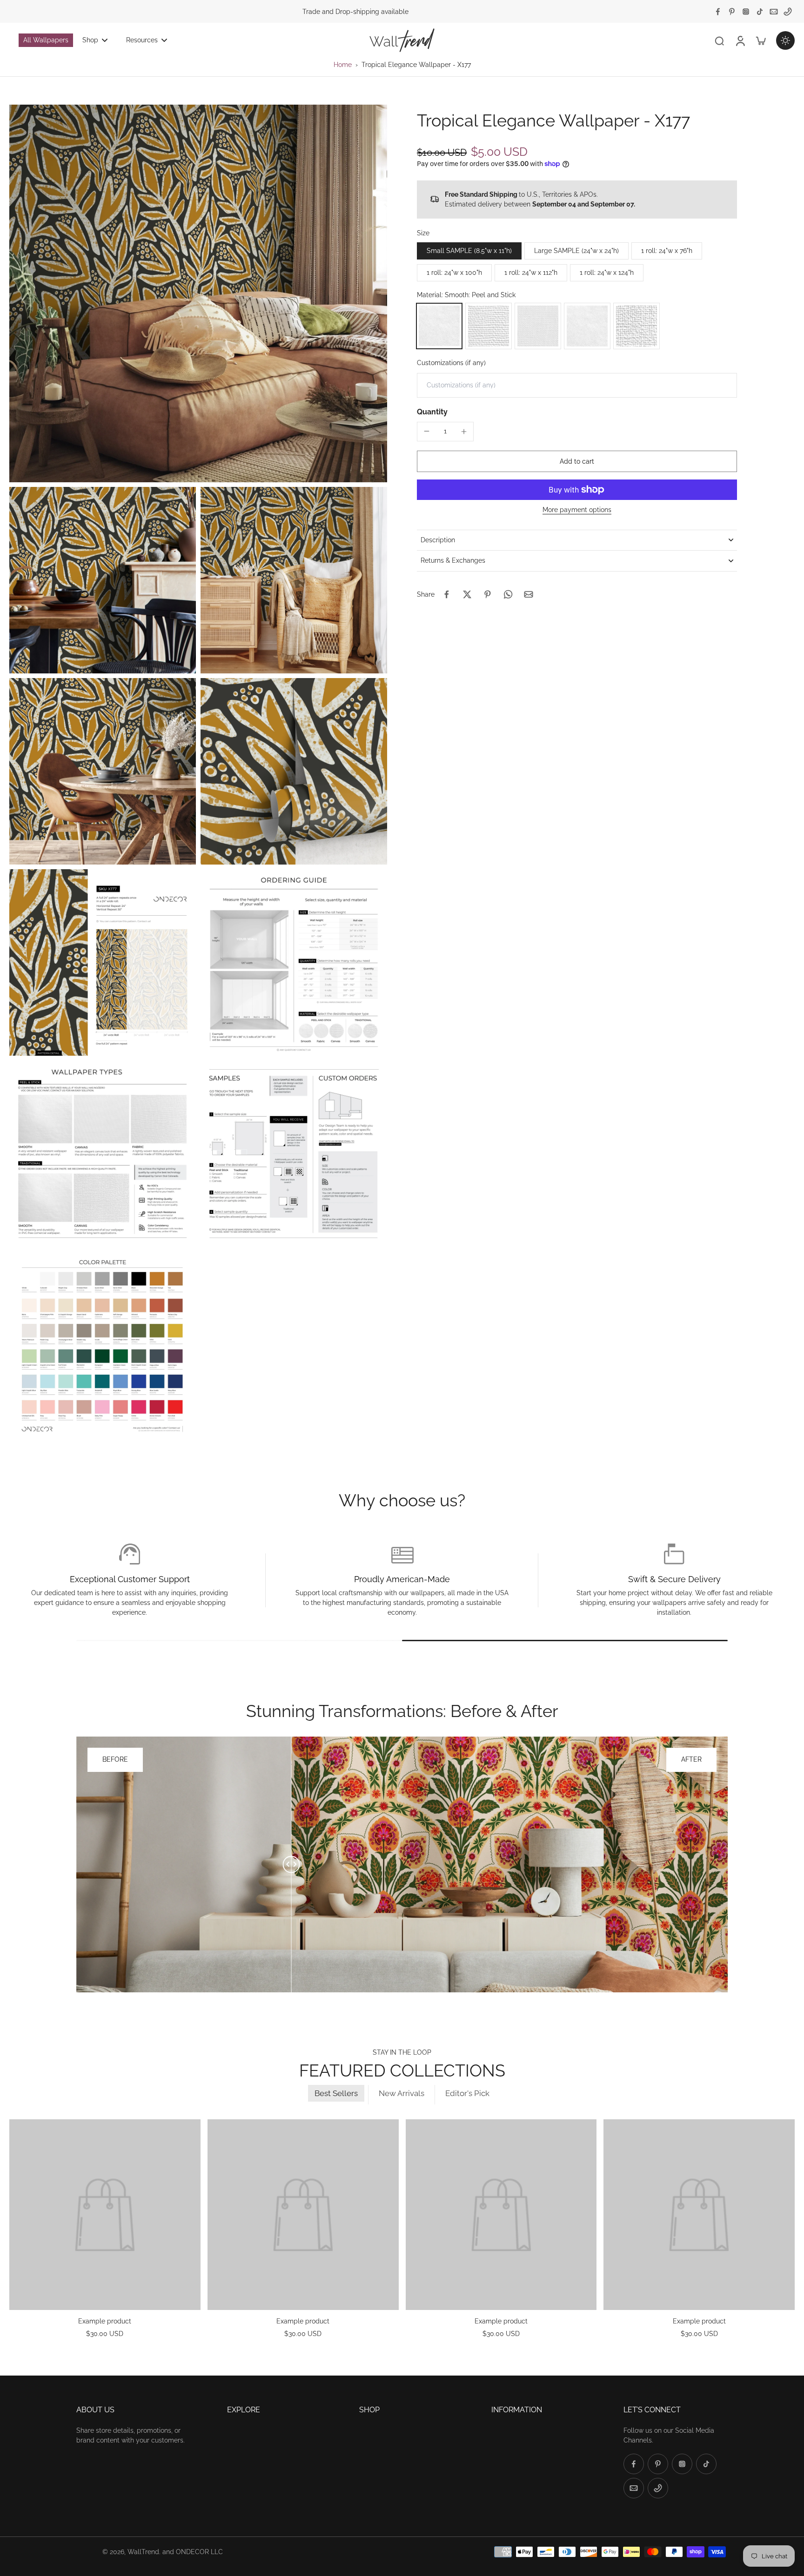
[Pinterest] (732, 12)
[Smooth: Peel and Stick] (439, 326)
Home (343, 65)
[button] (577, 461)
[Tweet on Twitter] (467, 594)
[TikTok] (760, 12)
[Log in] (740, 40)
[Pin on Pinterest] (488, 594)
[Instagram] (746, 12)
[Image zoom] (198, 293)
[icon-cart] (760, 40)
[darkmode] (785, 40)
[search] (719, 40)
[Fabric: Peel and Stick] (538, 326)
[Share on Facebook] (447, 594)
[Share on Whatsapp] (508, 594)
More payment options (577, 510)
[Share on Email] (529, 594)
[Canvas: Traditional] (636, 326)
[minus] (427, 431)
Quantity (432, 412)
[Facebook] (718, 12)
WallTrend (143, 2552)
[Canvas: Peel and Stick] (489, 326)
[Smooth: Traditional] (587, 326)
